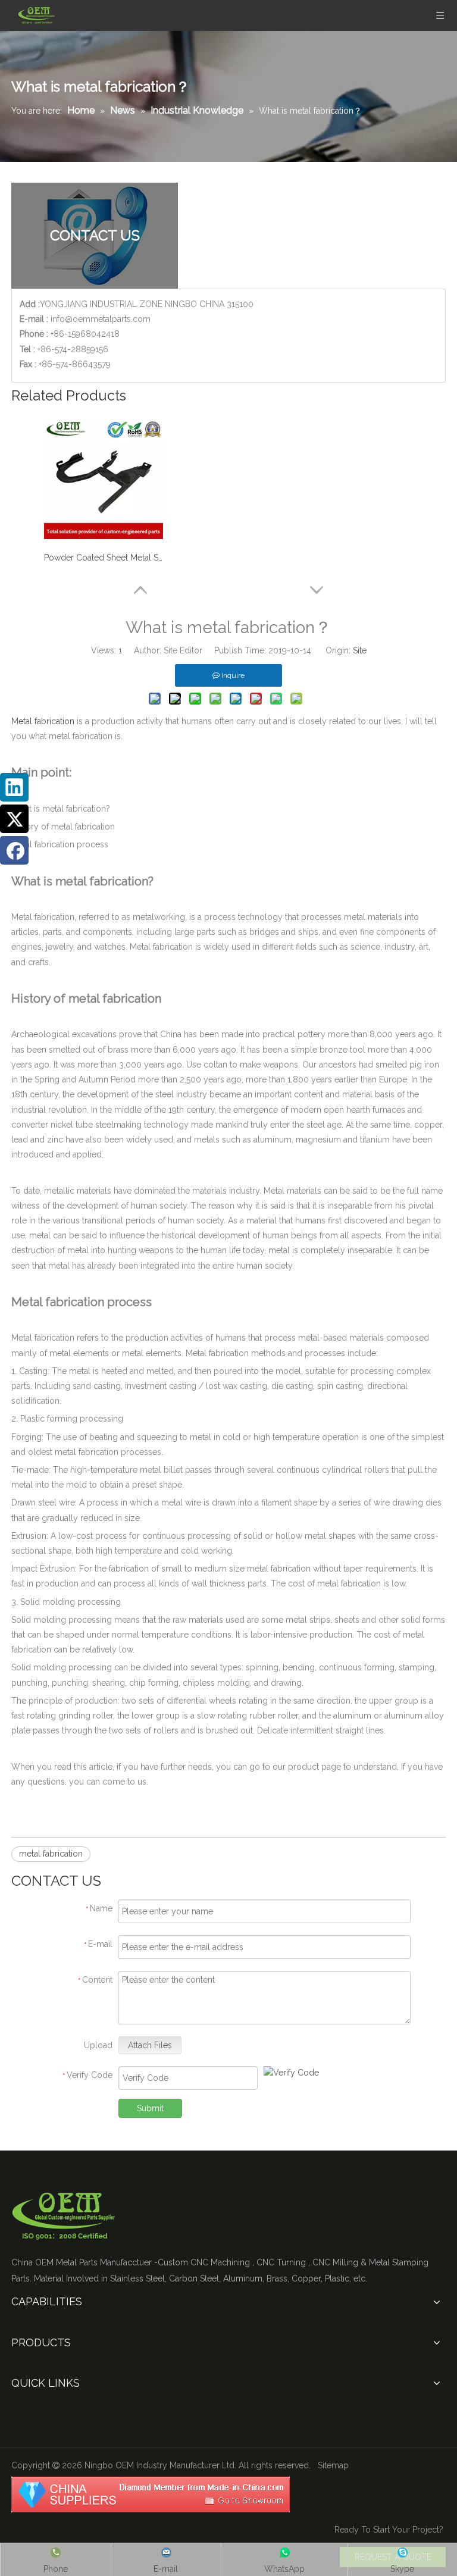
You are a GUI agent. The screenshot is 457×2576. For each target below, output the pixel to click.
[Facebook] (14, 850)
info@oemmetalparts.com (101, 319)
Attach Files (150, 2045)
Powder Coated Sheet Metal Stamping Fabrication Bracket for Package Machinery (104, 558)
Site (360, 650)
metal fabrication (51, 1854)
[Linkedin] (14, 787)
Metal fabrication (43, 721)
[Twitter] (14, 819)
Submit (150, 2108)
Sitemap (333, 2465)
